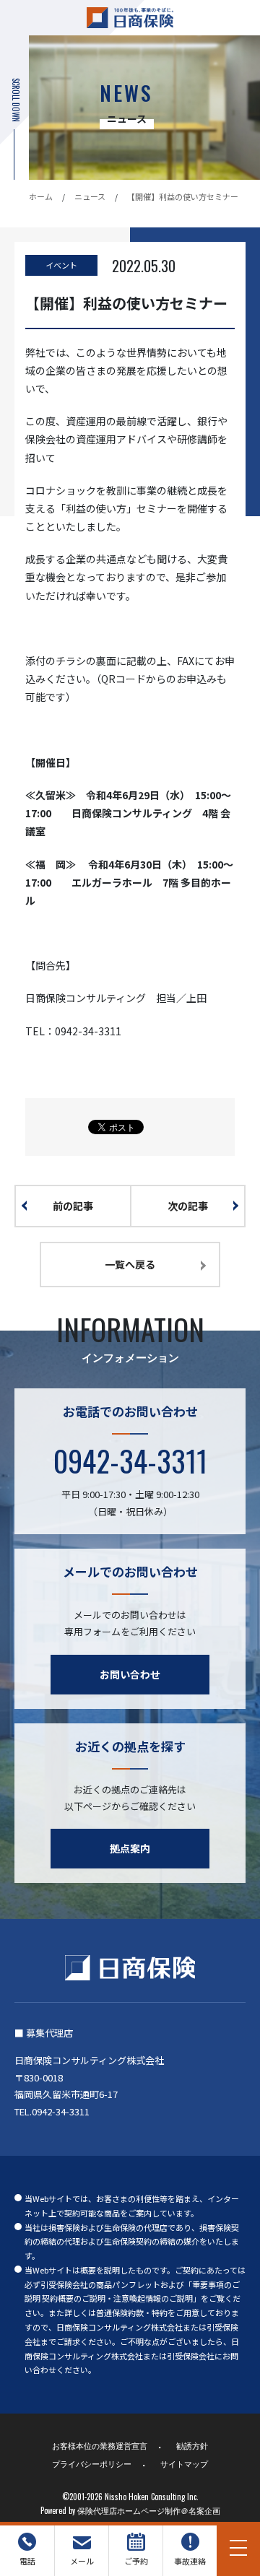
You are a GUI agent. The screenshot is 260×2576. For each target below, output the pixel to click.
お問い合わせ (130, 1674)
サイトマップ (184, 2463)
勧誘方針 (192, 2445)
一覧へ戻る (130, 1264)
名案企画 (204, 2510)
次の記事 (188, 1206)
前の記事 (73, 1206)
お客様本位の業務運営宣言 (100, 2445)
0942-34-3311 (130, 1461)
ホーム (41, 196)
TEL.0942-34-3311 (52, 2111)
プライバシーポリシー (92, 2463)
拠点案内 (130, 1848)
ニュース (90, 196)
